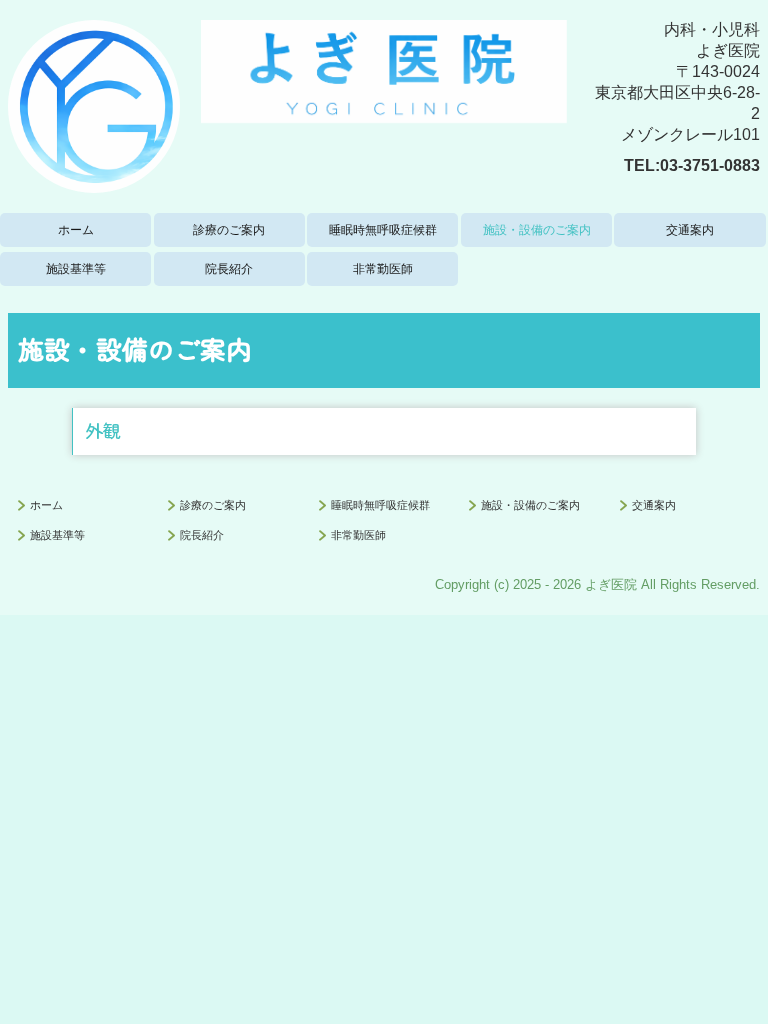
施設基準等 (76, 269)
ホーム (76, 230)
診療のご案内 (229, 230)
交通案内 (690, 230)
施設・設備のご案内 (537, 230)
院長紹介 (229, 269)
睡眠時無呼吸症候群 (383, 230)
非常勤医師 (383, 269)
